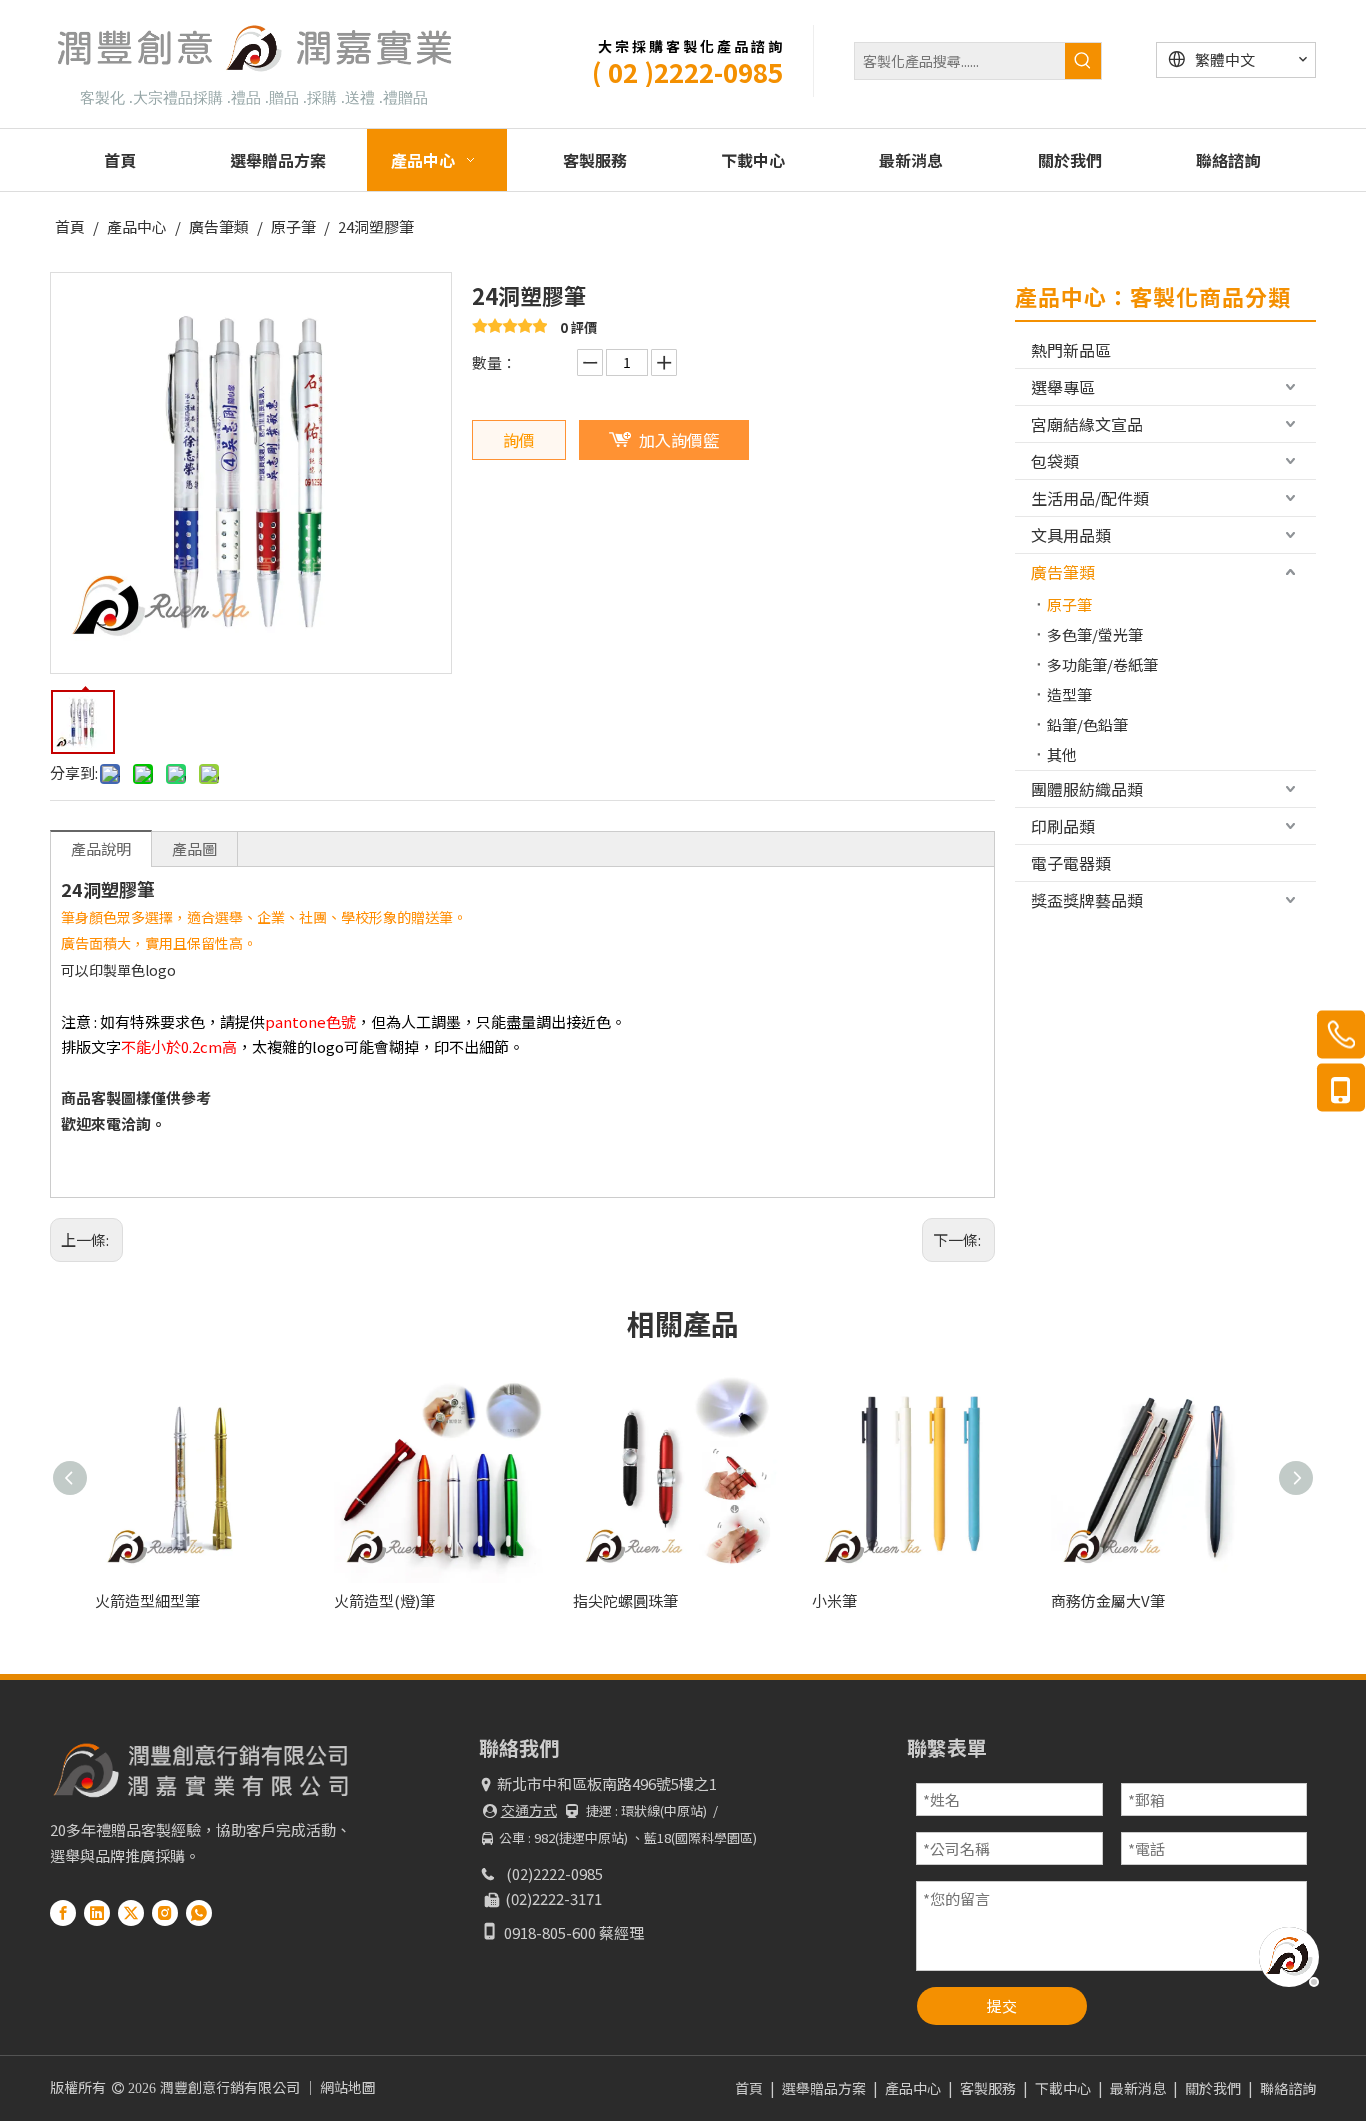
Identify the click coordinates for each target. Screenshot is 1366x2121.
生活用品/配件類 (1090, 498)
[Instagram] (165, 1912)
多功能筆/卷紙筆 (1102, 664)
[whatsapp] (199, 1912)
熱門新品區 (1071, 350)
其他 (1062, 754)
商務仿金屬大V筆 (1108, 1600)
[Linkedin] (97, 1912)
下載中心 (1063, 2088)
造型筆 (1069, 694)
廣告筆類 (1063, 572)
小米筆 (834, 1600)
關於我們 (1213, 2088)
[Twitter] (131, 1912)
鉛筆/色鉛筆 (1087, 724)
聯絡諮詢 (1288, 2088)
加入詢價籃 (679, 440)
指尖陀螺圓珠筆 (625, 1600)
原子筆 (1069, 604)
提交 (1002, 2005)
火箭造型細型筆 (147, 1600)
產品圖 (194, 848)
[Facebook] (63, 1912)
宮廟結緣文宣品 (1087, 424)
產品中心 (913, 2088)
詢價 (519, 440)
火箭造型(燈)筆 (384, 1600)
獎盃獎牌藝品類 (1087, 900)
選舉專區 (1063, 387)
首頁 (749, 2088)
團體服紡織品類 (1087, 789)
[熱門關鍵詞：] (1083, 61)
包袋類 (1055, 461)
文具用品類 (1071, 535)
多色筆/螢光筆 (1095, 634)
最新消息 (1138, 2088)
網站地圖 (348, 2087)
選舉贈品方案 (824, 2088)
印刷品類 (1063, 826)
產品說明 (101, 848)
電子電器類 (1071, 863)
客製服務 (988, 2088)
